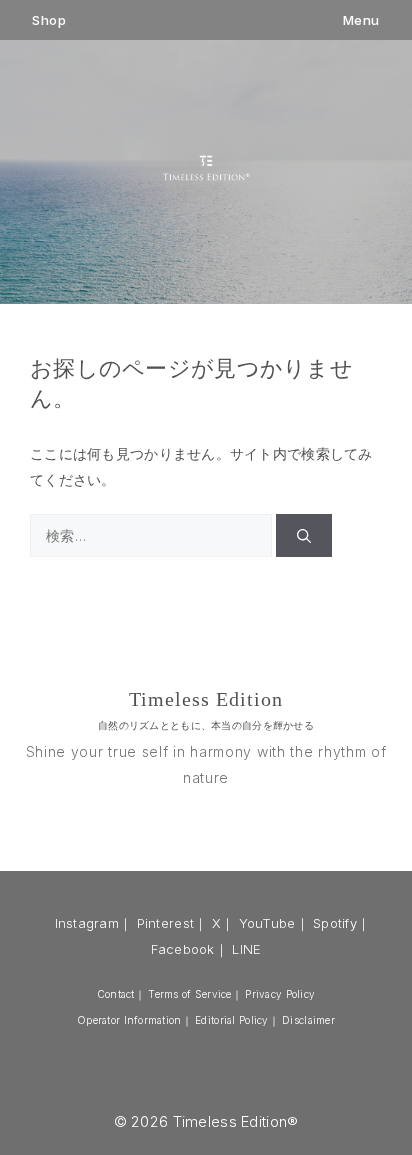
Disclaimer (308, 1020)
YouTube (267, 923)
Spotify (335, 923)
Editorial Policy (231, 1020)
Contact (116, 994)
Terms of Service (189, 994)
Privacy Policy (280, 994)
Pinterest (166, 923)
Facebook (183, 949)
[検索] (304, 535)
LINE (246, 949)
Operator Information (129, 1020)
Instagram (87, 923)
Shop (49, 20)
